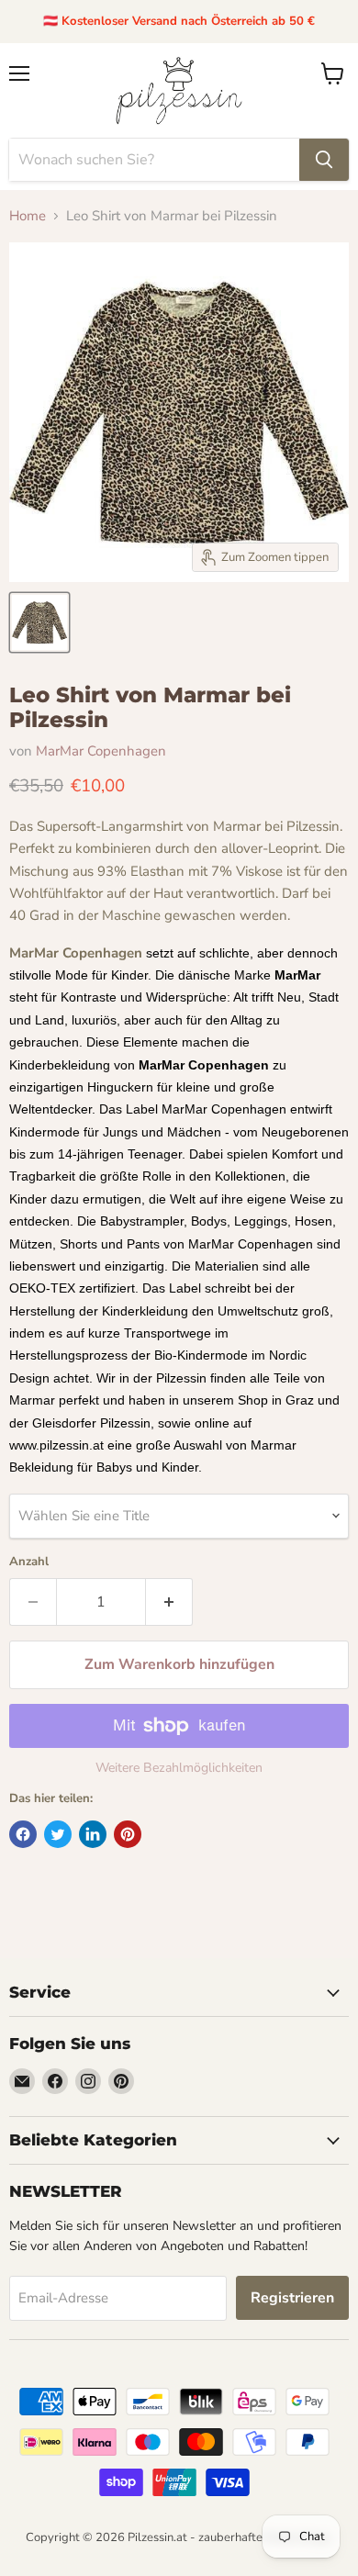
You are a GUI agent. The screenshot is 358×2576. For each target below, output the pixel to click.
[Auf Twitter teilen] (58, 1834)
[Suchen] (324, 160)
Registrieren (292, 2298)
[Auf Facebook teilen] (23, 1834)
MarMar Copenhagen (101, 751)
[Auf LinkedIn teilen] (93, 1834)
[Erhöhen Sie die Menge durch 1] (169, 1602)
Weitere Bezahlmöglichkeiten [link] (179, 1768)
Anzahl (29, 1562)
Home (28, 216)
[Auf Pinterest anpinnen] (128, 1834)
